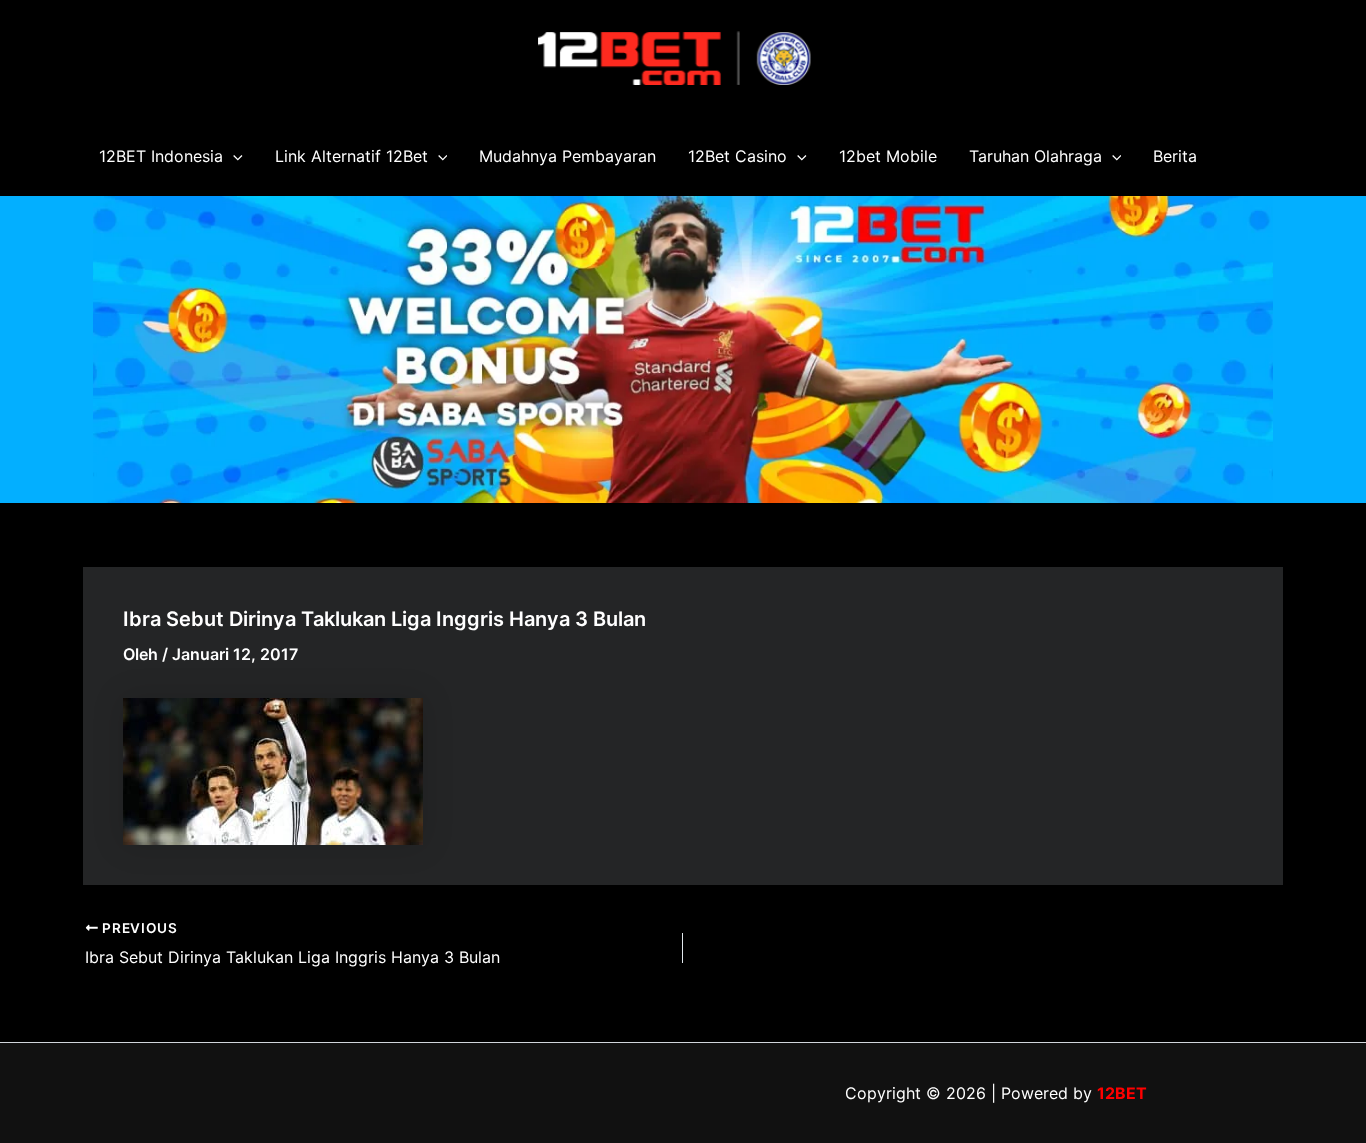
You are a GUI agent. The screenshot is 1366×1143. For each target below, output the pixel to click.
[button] (233, 156)
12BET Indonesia (161, 156)
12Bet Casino (737, 156)
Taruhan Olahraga (1035, 156)
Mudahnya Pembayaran (567, 156)
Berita (1175, 156)
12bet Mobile (888, 156)
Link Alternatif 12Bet (351, 156)
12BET (1122, 1093)
